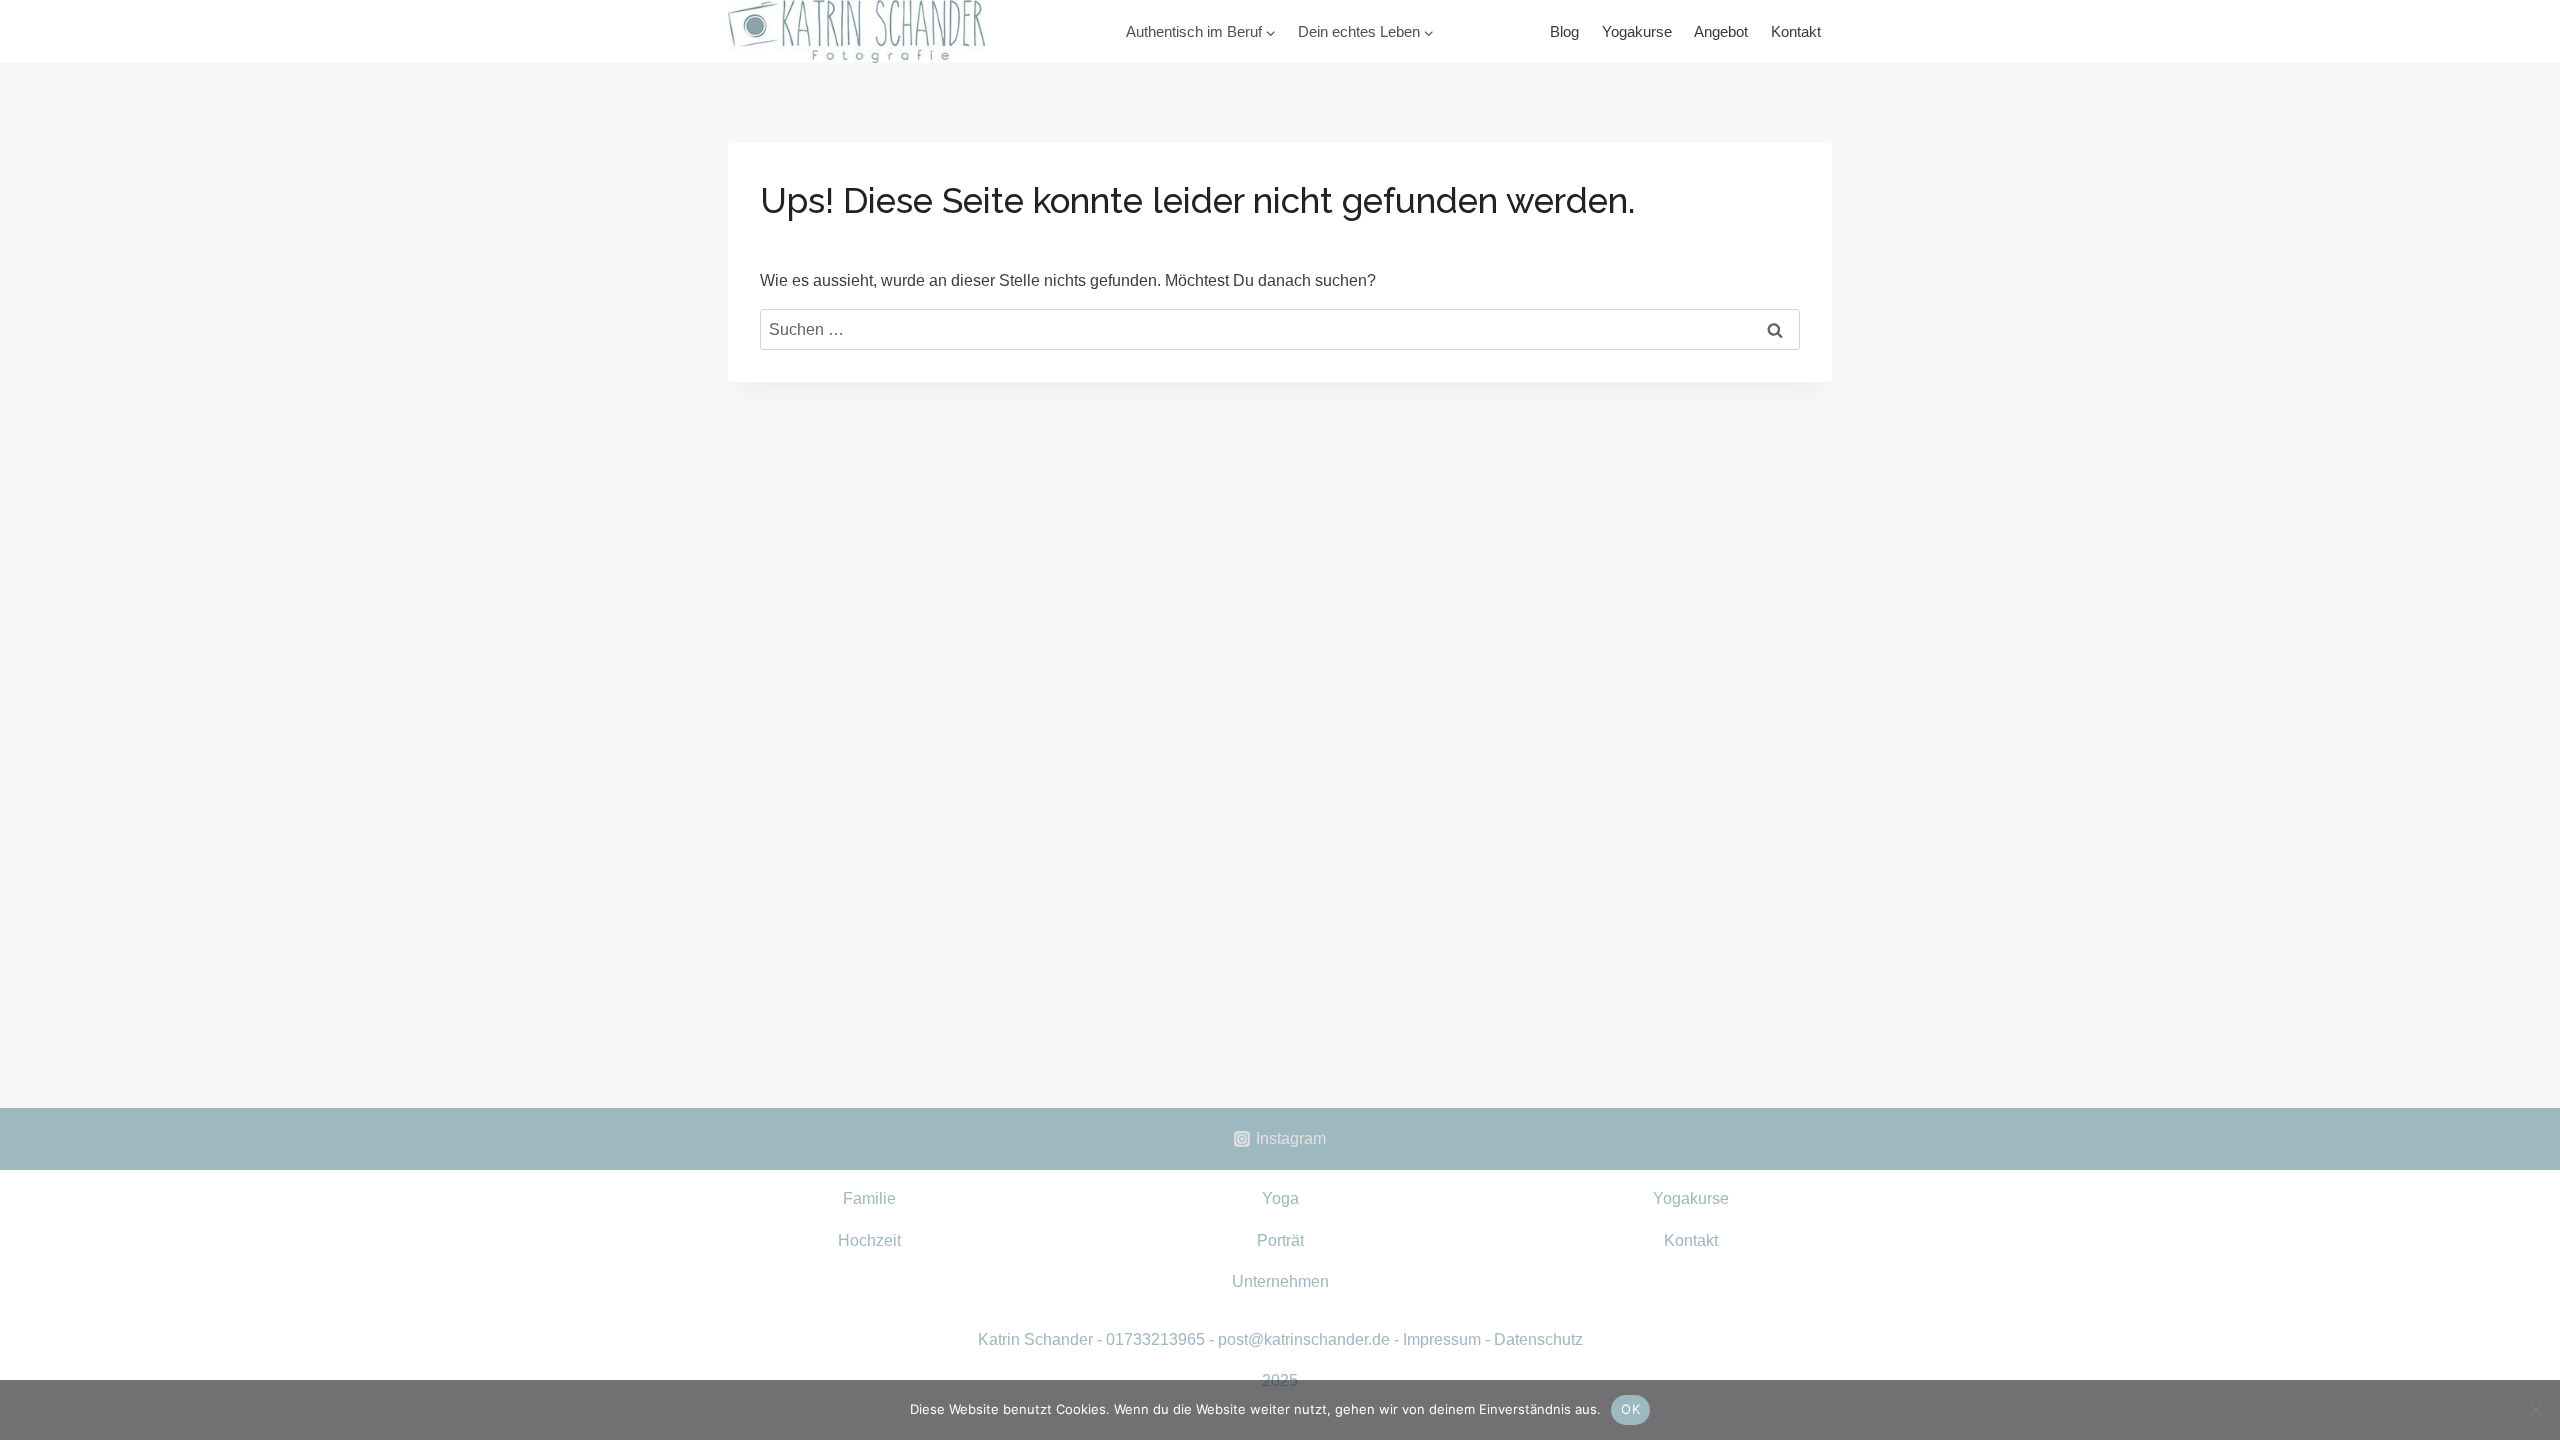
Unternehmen (1280, 1281)
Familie (869, 1198)
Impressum (1442, 1339)
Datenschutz (1538, 1339)
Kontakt (1796, 31)
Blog (1564, 31)
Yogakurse (1637, 31)
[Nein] (2535, 1410)
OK (1630, 1409)
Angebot (1721, 31)
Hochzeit (869, 1240)
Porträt (1280, 1240)
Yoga (1280, 1198)
